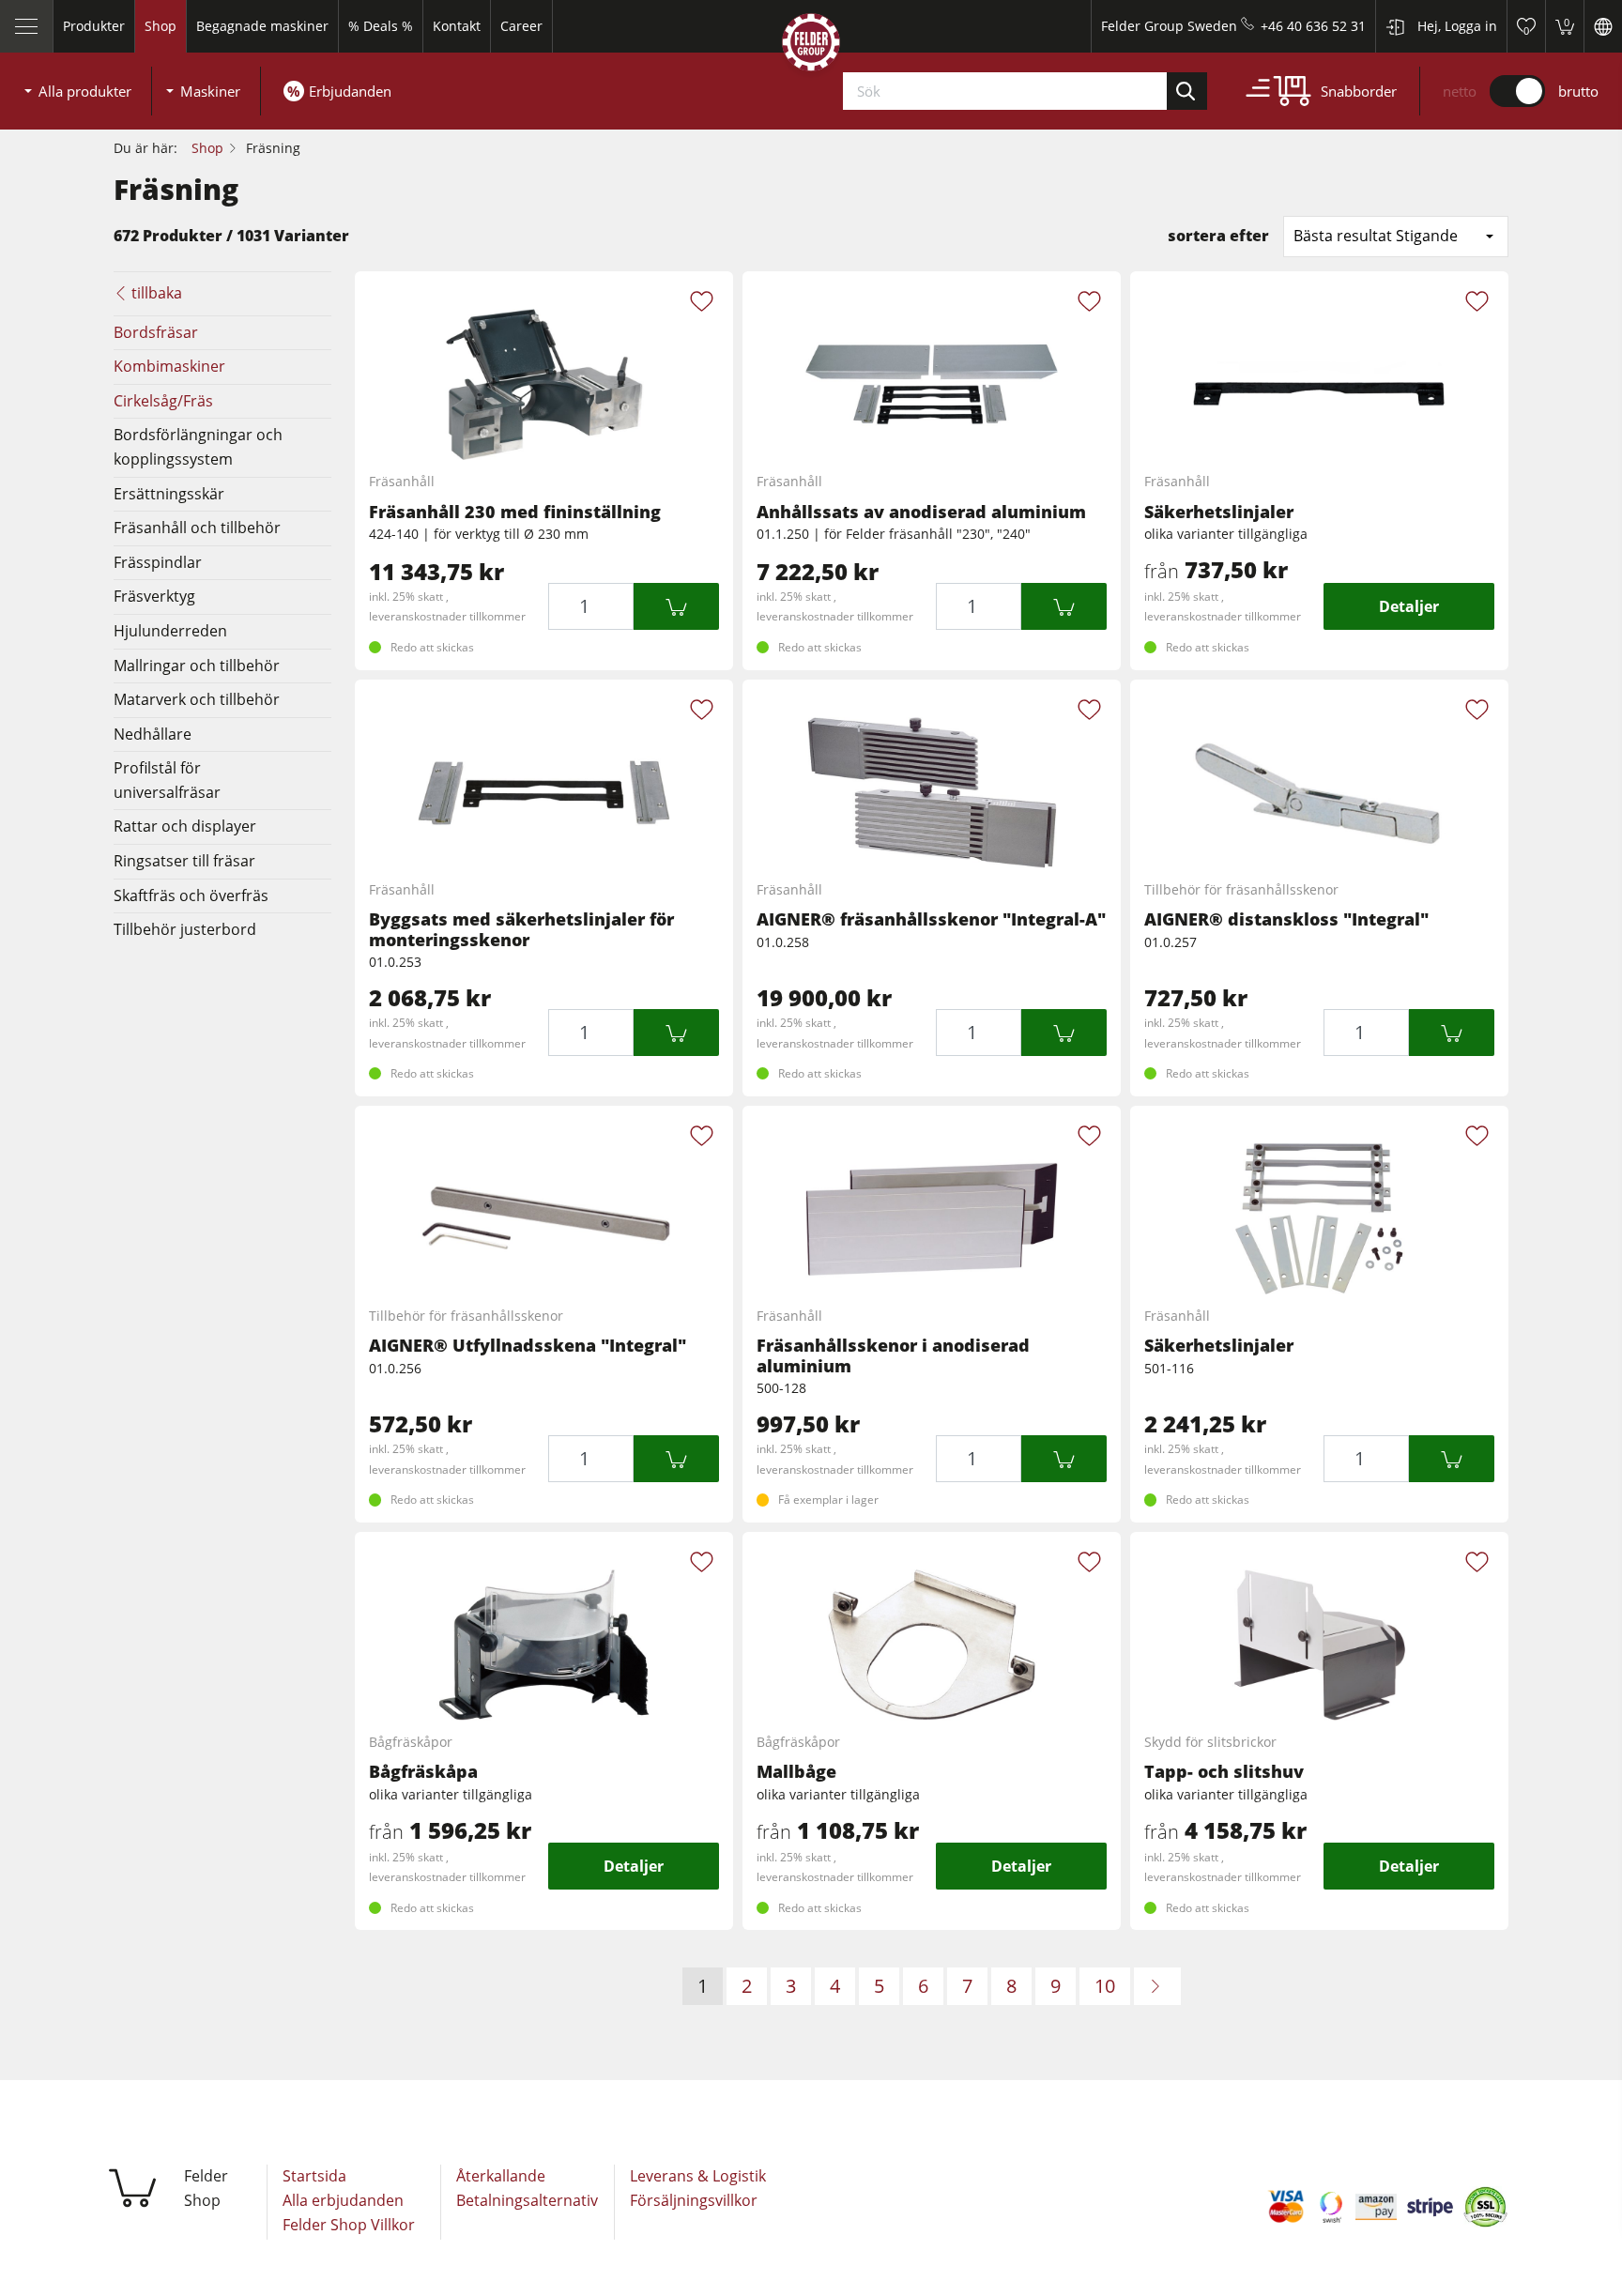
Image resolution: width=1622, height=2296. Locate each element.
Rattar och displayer (185, 826)
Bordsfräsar (156, 332)
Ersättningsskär (169, 494)
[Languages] (1603, 26)
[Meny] (27, 26)
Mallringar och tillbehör (197, 666)
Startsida (314, 2176)
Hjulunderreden (170, 631)
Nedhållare (153, 734)
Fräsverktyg (154, 596)
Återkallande (501, 2176)
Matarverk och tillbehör (197, 699)
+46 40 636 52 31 (1313, 26)
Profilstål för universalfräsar (167, 780)
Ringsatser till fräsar (184, 861)
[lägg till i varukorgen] (676, 606)
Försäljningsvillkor (694, 2200)
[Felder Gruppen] (811, 46)
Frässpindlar (158, 562)
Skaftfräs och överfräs (191, 895)
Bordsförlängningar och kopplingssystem (198, 447)
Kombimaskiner (169, 366)
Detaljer (1409, 606)
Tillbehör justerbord (185, 929)
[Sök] (1187, 91)
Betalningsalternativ (527, 2200)
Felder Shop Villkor (349, 2225)
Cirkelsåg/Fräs (163, 401)
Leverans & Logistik (698, 2176)
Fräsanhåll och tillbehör (197, 528)
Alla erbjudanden (343, 2200)
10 (1105, 1986)
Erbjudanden (350, 91)
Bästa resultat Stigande (1376, 236)
